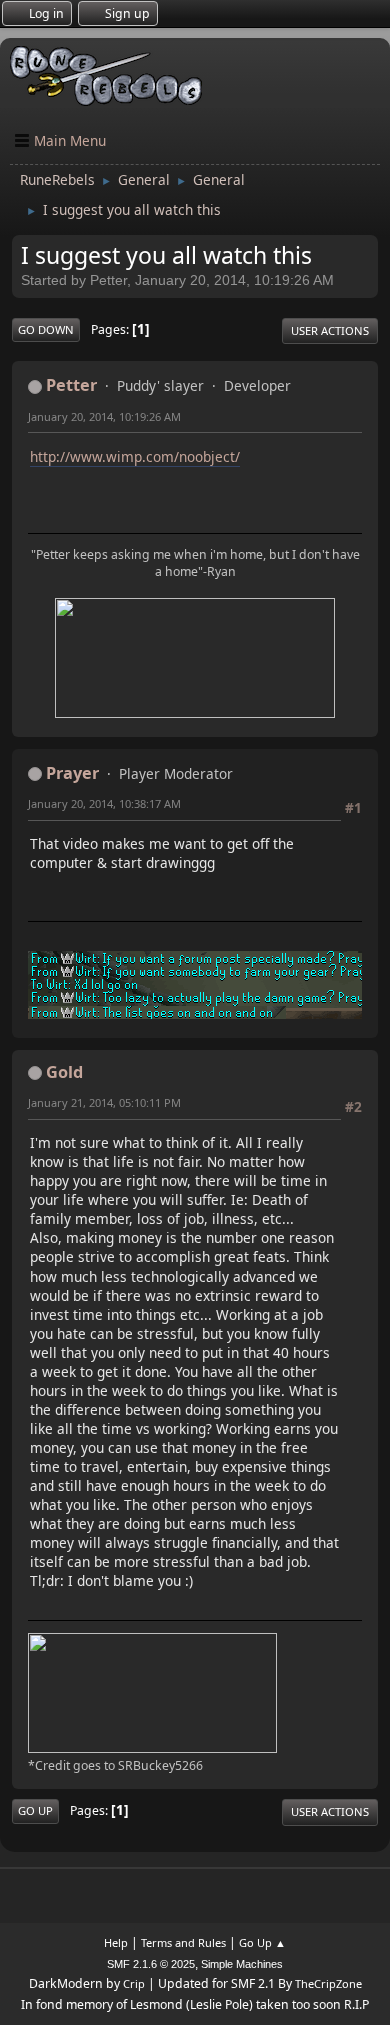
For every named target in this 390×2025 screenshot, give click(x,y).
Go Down (46, 329)
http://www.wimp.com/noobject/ (135, 456)
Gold (64, 1072)
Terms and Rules (183, 1942)
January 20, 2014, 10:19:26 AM (104, 416)
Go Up (35, 1810)
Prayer (72, 773)
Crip (134, 1983)
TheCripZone (328, 1983)
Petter (71, 385)
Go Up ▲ (262, 1942)
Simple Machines (242, 1964)
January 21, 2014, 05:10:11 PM (104, 1102)
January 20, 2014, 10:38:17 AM (104, 803)
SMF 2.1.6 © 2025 (151, 1964)
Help (116, 1942)
